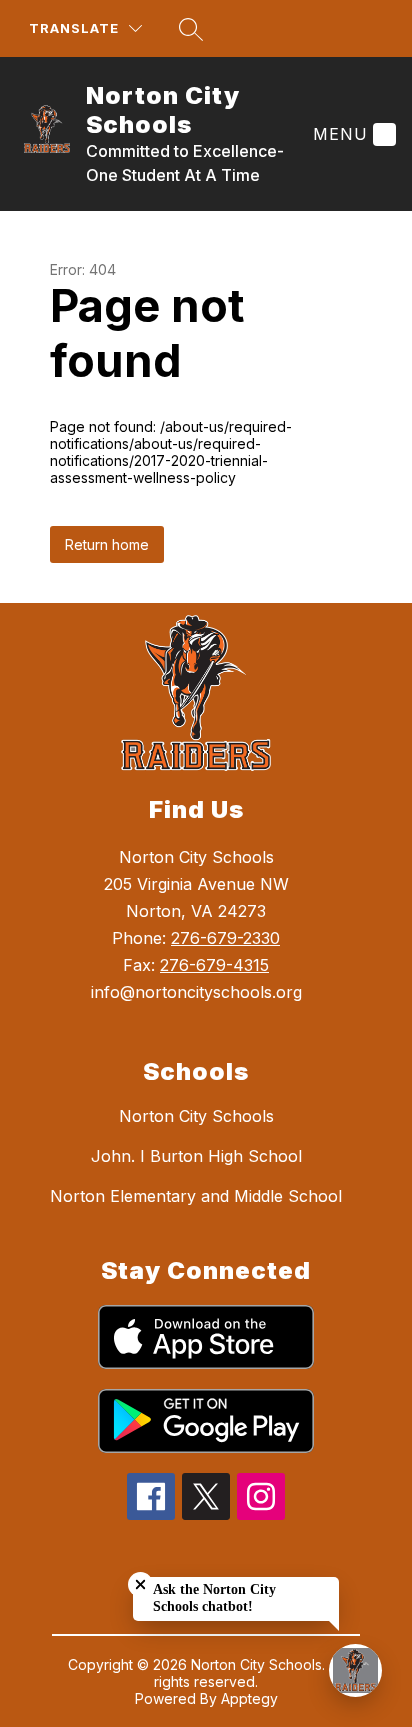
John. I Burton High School (196, 1156)
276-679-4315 (214, 965)
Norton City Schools (196, 1116)
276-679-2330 (225, 938)
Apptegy (249, 1698)
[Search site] (191, 29)
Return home (107, 544)
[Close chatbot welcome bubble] (140, 1584)
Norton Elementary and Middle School (196, 1196)
